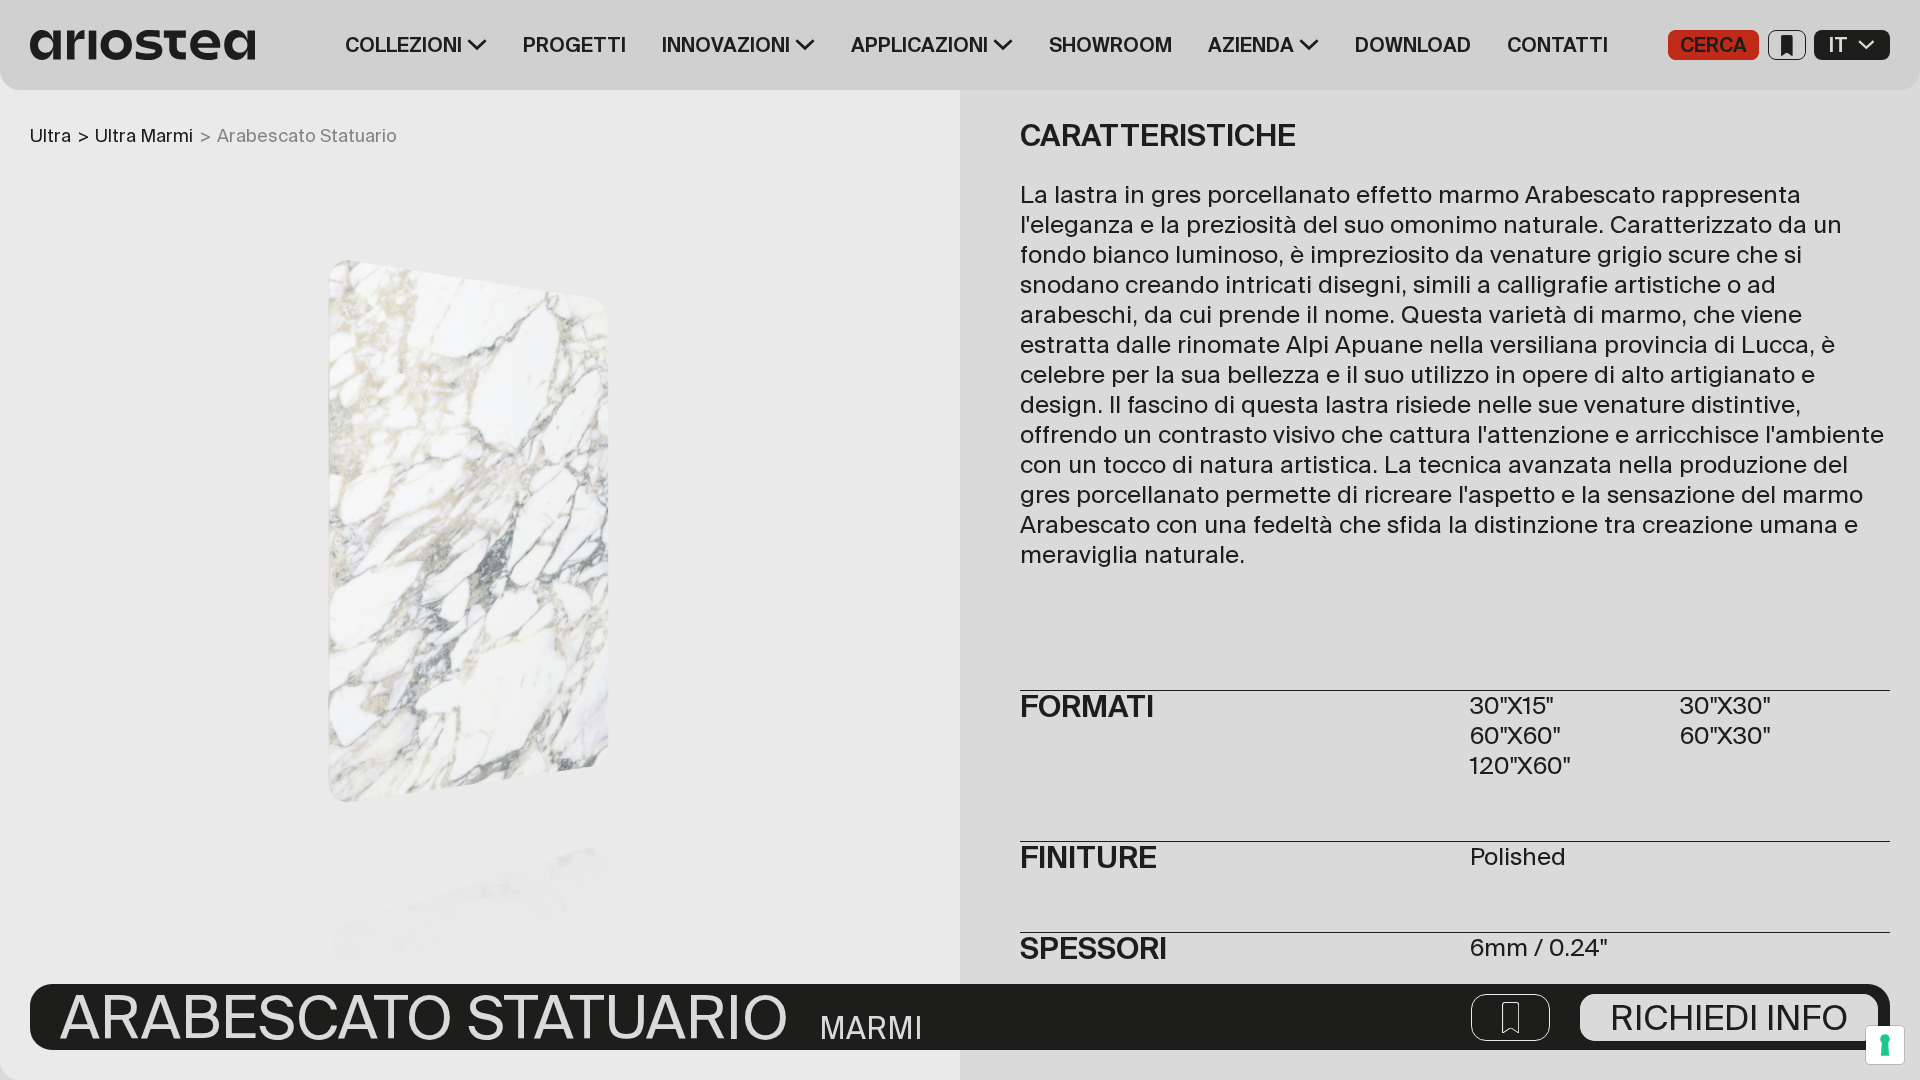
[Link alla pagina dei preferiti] (1787, 45)
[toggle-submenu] (474, 45)
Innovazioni (726, 45)
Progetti (574, 45)
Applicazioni (919, 45)
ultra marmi (144, 135)
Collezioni (403, 45)
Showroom (1110, 45)
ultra (50, 135)
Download (1413, 45)
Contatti (1557, 45)
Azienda (1251, 45)
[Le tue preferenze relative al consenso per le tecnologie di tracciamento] (1885, 1045)
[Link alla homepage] (150, 45)
